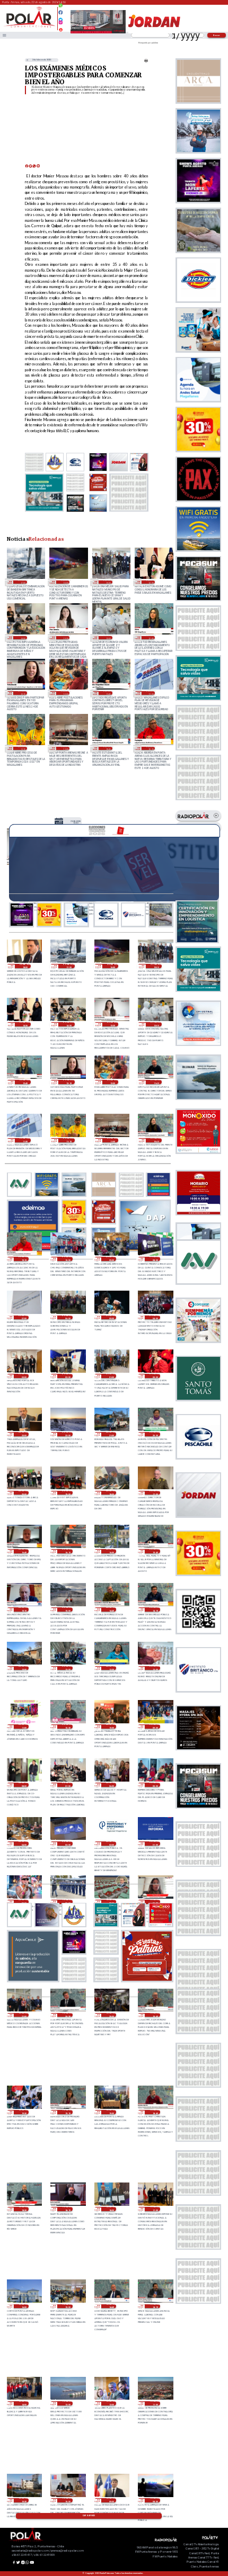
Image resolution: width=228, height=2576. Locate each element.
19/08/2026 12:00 (111, 2403)
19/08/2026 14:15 (155, 2306)
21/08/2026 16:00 (65, 582)
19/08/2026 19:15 (67, 2112)
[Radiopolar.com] (5, 35)
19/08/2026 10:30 (24, 2500)
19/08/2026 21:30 (155, 1902)
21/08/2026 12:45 (151, 638)
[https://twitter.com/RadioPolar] (61, 17)
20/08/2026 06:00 (111, 1785)
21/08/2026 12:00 (65, 693)
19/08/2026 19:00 (111, 2112)
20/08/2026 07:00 (67, 1785)
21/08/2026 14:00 (22, 638)
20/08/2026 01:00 (155, 1844)
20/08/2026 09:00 (155, 1727)
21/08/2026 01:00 (111, 1376)
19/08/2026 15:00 (67, 2306)
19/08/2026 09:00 (111, 2500)
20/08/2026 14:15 (155, 1609)
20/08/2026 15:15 (24, 1609)
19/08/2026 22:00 (111, 1902)
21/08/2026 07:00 (24, 1318)
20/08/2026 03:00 (67, 1844)
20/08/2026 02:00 (111, 1844)
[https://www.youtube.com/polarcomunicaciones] (61, 28)
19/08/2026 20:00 (111, 2015)
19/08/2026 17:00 (155, 2209)
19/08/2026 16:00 (24, 2306)
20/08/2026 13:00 (24, 1668)
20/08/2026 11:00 (24, 1727)
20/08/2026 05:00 (155, 1785)
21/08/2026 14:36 (151, 582)
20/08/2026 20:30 (155, 1434)
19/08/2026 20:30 (67, 2015)
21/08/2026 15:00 (108, 582)
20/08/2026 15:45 (155, 1551)
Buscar (217, 35)
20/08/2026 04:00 (24, 1844)
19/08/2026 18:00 (111, 2209)
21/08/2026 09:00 (111, 1259)
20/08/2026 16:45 (24, 1551)
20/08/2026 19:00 (67, 1493)
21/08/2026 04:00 (155, 1318)
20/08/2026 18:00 (111, 1493)
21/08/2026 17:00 (22, 582)
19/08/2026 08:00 (155, 2500)
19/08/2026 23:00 (67, 1902)
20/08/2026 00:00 (24, 1902)
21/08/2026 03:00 (24, 1376)
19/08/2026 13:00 (67, 2403)
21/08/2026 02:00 (67, 1376)
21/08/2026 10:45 (108, 748)
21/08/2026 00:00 (155, 1376)
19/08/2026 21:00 (24, 2015)
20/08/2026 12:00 (155, 1668)
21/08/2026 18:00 (25, 966)
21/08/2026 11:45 (108, 693)
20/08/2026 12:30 (111, 1668)
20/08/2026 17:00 (155, 1493)
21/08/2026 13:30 (65, 638)
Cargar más (89, 2516)
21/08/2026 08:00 (155, 1259)
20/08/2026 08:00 (24, 1785)
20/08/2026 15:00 (67, 1609)
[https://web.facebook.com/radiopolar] (61, 12)
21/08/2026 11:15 (22, 748)
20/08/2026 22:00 (67, 1434)
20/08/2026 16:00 (111, 1551)
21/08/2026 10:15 (151, 748)
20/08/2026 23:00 (24, 1434)
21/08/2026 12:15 (22, 693)
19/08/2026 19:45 (155, 2015)
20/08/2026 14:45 (111, 1609)
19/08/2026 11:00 (155, 2403)
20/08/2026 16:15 (67, 1551)
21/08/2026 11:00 (65, 748)
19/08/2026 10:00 (67, 2500)
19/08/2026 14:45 (111, 2306)
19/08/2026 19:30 (24, 2112)
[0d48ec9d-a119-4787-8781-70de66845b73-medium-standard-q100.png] (29, 27)
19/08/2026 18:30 (24, 2209)
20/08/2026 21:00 (111, 1434)
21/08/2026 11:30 (151, 693)
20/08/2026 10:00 (111, 1727)
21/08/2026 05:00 (111, 1318)
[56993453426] (61, 8)
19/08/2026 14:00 (24, 2403)
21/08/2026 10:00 (67, 1259)
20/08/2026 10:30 (67, 1727)
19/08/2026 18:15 (67, 2209)
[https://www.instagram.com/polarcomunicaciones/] (61, 24)
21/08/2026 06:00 (67, 1318)
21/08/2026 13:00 (108, 638)
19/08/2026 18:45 (155, 2112)
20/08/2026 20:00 (24, 1493)
